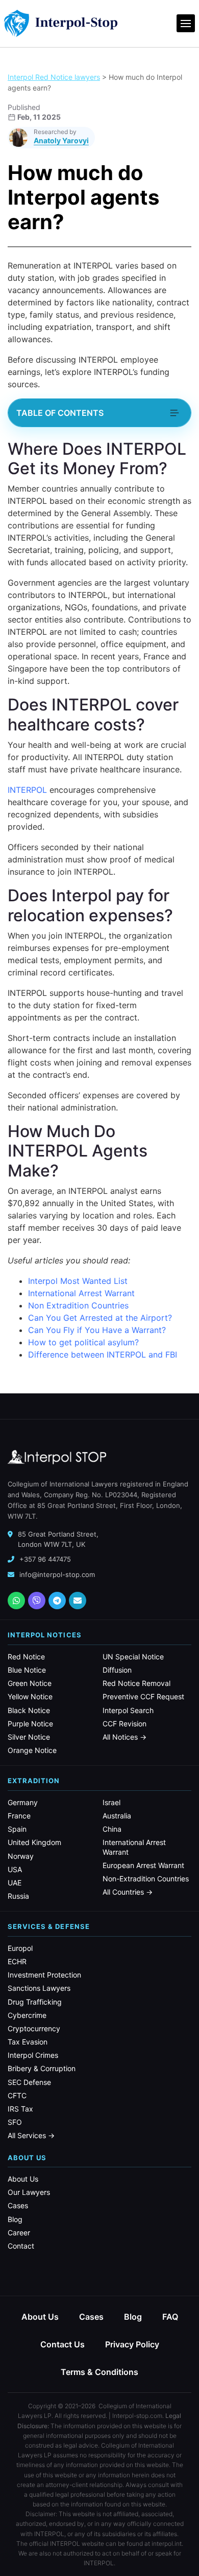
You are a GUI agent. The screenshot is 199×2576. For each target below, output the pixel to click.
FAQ (170, 2317)
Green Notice (30, 1683)
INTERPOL (27, 790)
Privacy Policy (132, 2344)
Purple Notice (30, 1724)
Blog (15, 2219)
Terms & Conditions (99, 2372)
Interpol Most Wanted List (78, 1281)
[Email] (78, 1601)
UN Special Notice (133, 1657)
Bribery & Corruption (42, 2068)
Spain (17, 1829)
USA (15, 1869)
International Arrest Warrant (81, 1293)
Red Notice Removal (136, 1683)
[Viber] (37, 1601)
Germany (23, 1802)
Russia (18, 1896)
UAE (15, 1883)
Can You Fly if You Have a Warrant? (97, 1330)
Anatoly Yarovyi (61, 140)
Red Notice (26, 1657)
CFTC (17, 2095)
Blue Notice (27, 1670)
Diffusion (117, 1670)
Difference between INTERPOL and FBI (103, 1354)
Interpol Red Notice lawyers (54, 77)
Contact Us (63, 2344)
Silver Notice (29, 1737)
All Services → (31, 2135)
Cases (18, 2205)
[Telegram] (57, 1601)
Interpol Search (128, 1710)
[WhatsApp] (16, 1601)
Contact (21, 2246)
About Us (23, 2179)
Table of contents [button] (60, 413)
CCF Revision (125, 1724)
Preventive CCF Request (143, 1696)
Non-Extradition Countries (146, 1879)
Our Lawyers (29, 2192)
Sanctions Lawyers (39, 1988)
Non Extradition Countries (78, 1305)
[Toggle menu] (186, 23)
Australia (117, 1816)
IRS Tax (20, 2109)
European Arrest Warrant (143, 1865)
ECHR (17, 1961)
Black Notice (29, 1710)
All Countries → (128, 1892)
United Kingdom (34, 1842)
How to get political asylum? (83, 1342)
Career (19, 2233)
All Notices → (125, 1737)
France (19, 1816)
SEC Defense (29, 2082)
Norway (21, 1856)
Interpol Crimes (33, 2055)
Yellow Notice (30, 1696)
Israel (111, 1802)
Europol (20, 1948)
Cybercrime (27, 2015)
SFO (15, 2122)
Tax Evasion (28, 2042)
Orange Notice (32, 1750)
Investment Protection (44, 1975)
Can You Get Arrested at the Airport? (100, 1318)
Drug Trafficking (35, 2002)
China (112, 1829)
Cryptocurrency (34, 2028)
